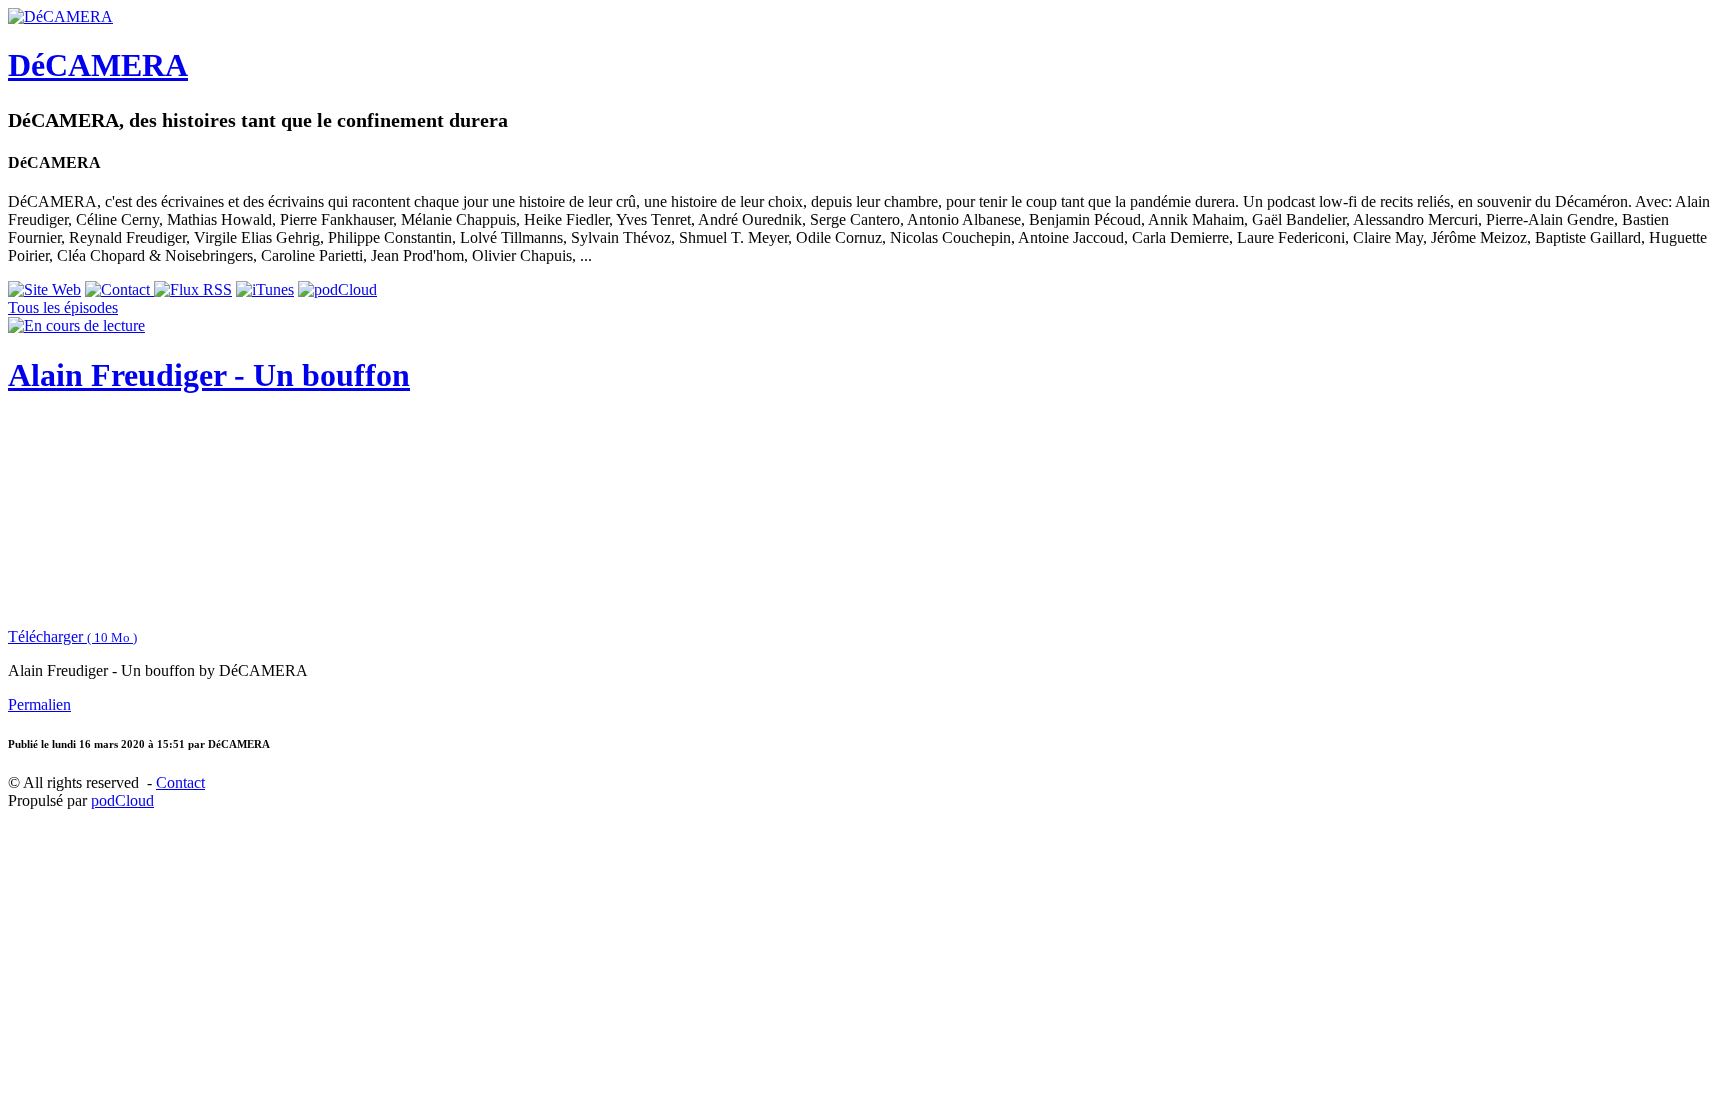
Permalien (39, 704)
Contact (180, 782)
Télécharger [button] (72, 636)
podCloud (122, 800)
